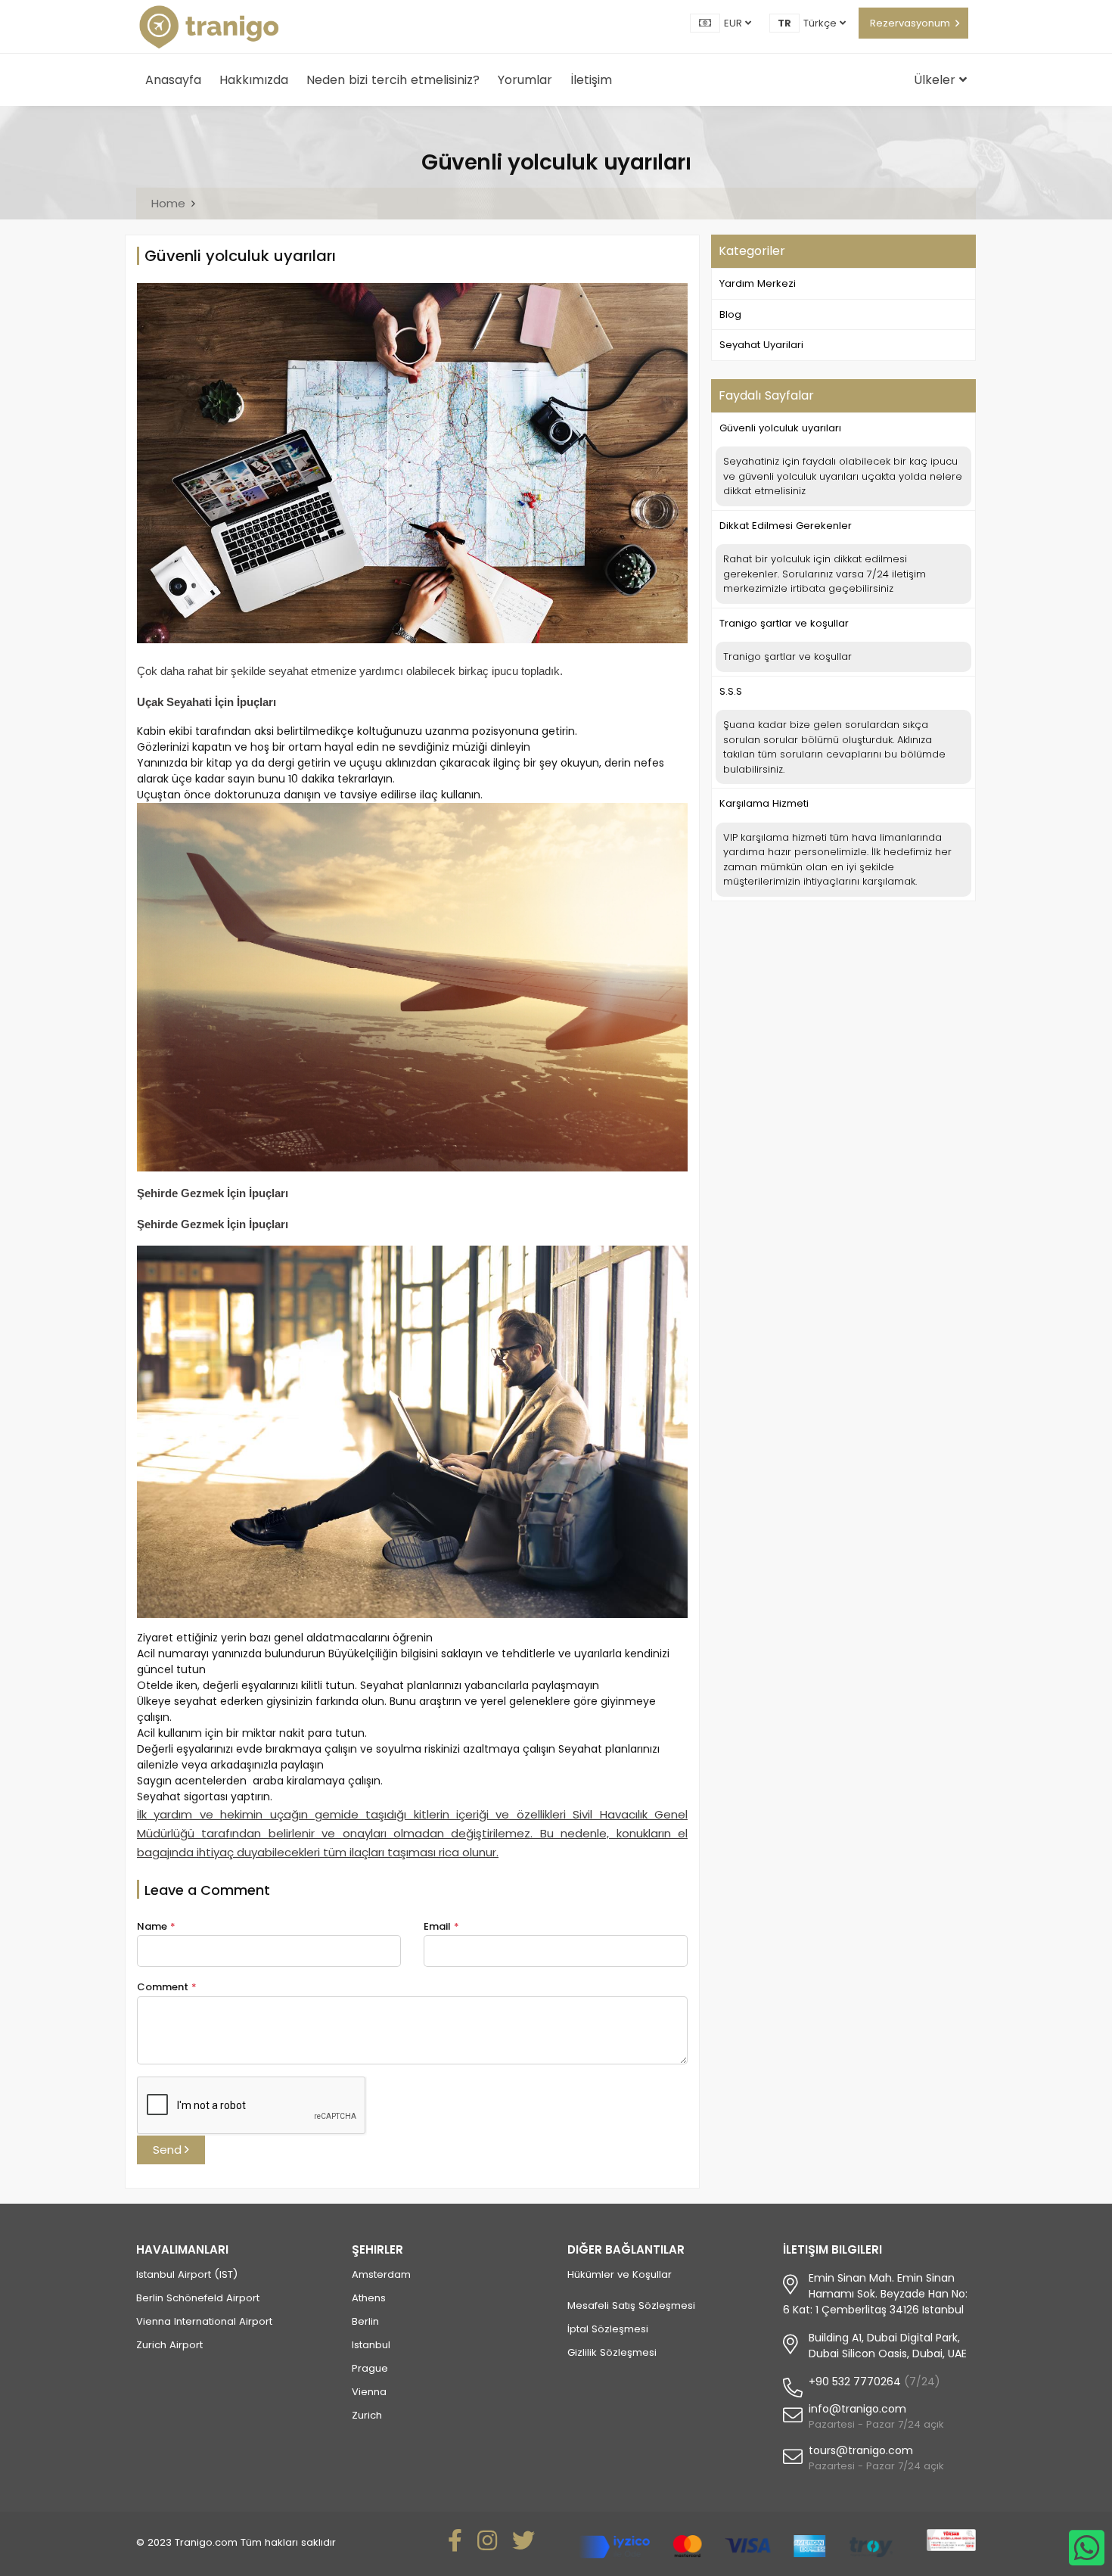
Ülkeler (937, 80)
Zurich (367, 2415)
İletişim (591, 80)
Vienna (369, 2392)
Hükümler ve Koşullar (620, 2274)
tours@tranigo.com (861, 2450)
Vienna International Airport (204, 2321)
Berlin (365, 2321)
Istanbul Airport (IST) (187, 2274)
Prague (370, 2368)
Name (156, 1926)
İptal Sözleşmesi (608, 2329)
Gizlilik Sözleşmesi (612, 2352)
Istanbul (371, 2345)
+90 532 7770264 (855, 2382)
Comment (167, 1987)
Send (169, 2150)
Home (168, 203)
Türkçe (822, 23)
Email (441, 1926)
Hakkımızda (254, 80)
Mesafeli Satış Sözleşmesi (631, 2305)
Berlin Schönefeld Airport (198, 2298)
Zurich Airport (169, 2345)
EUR (735, 23)
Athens (369, 2298)
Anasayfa (173, 80)
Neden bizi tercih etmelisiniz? (393, 80)
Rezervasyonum (910, 23)
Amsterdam (381, 2274)
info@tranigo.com (857, 2409)
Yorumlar (525, 80)
